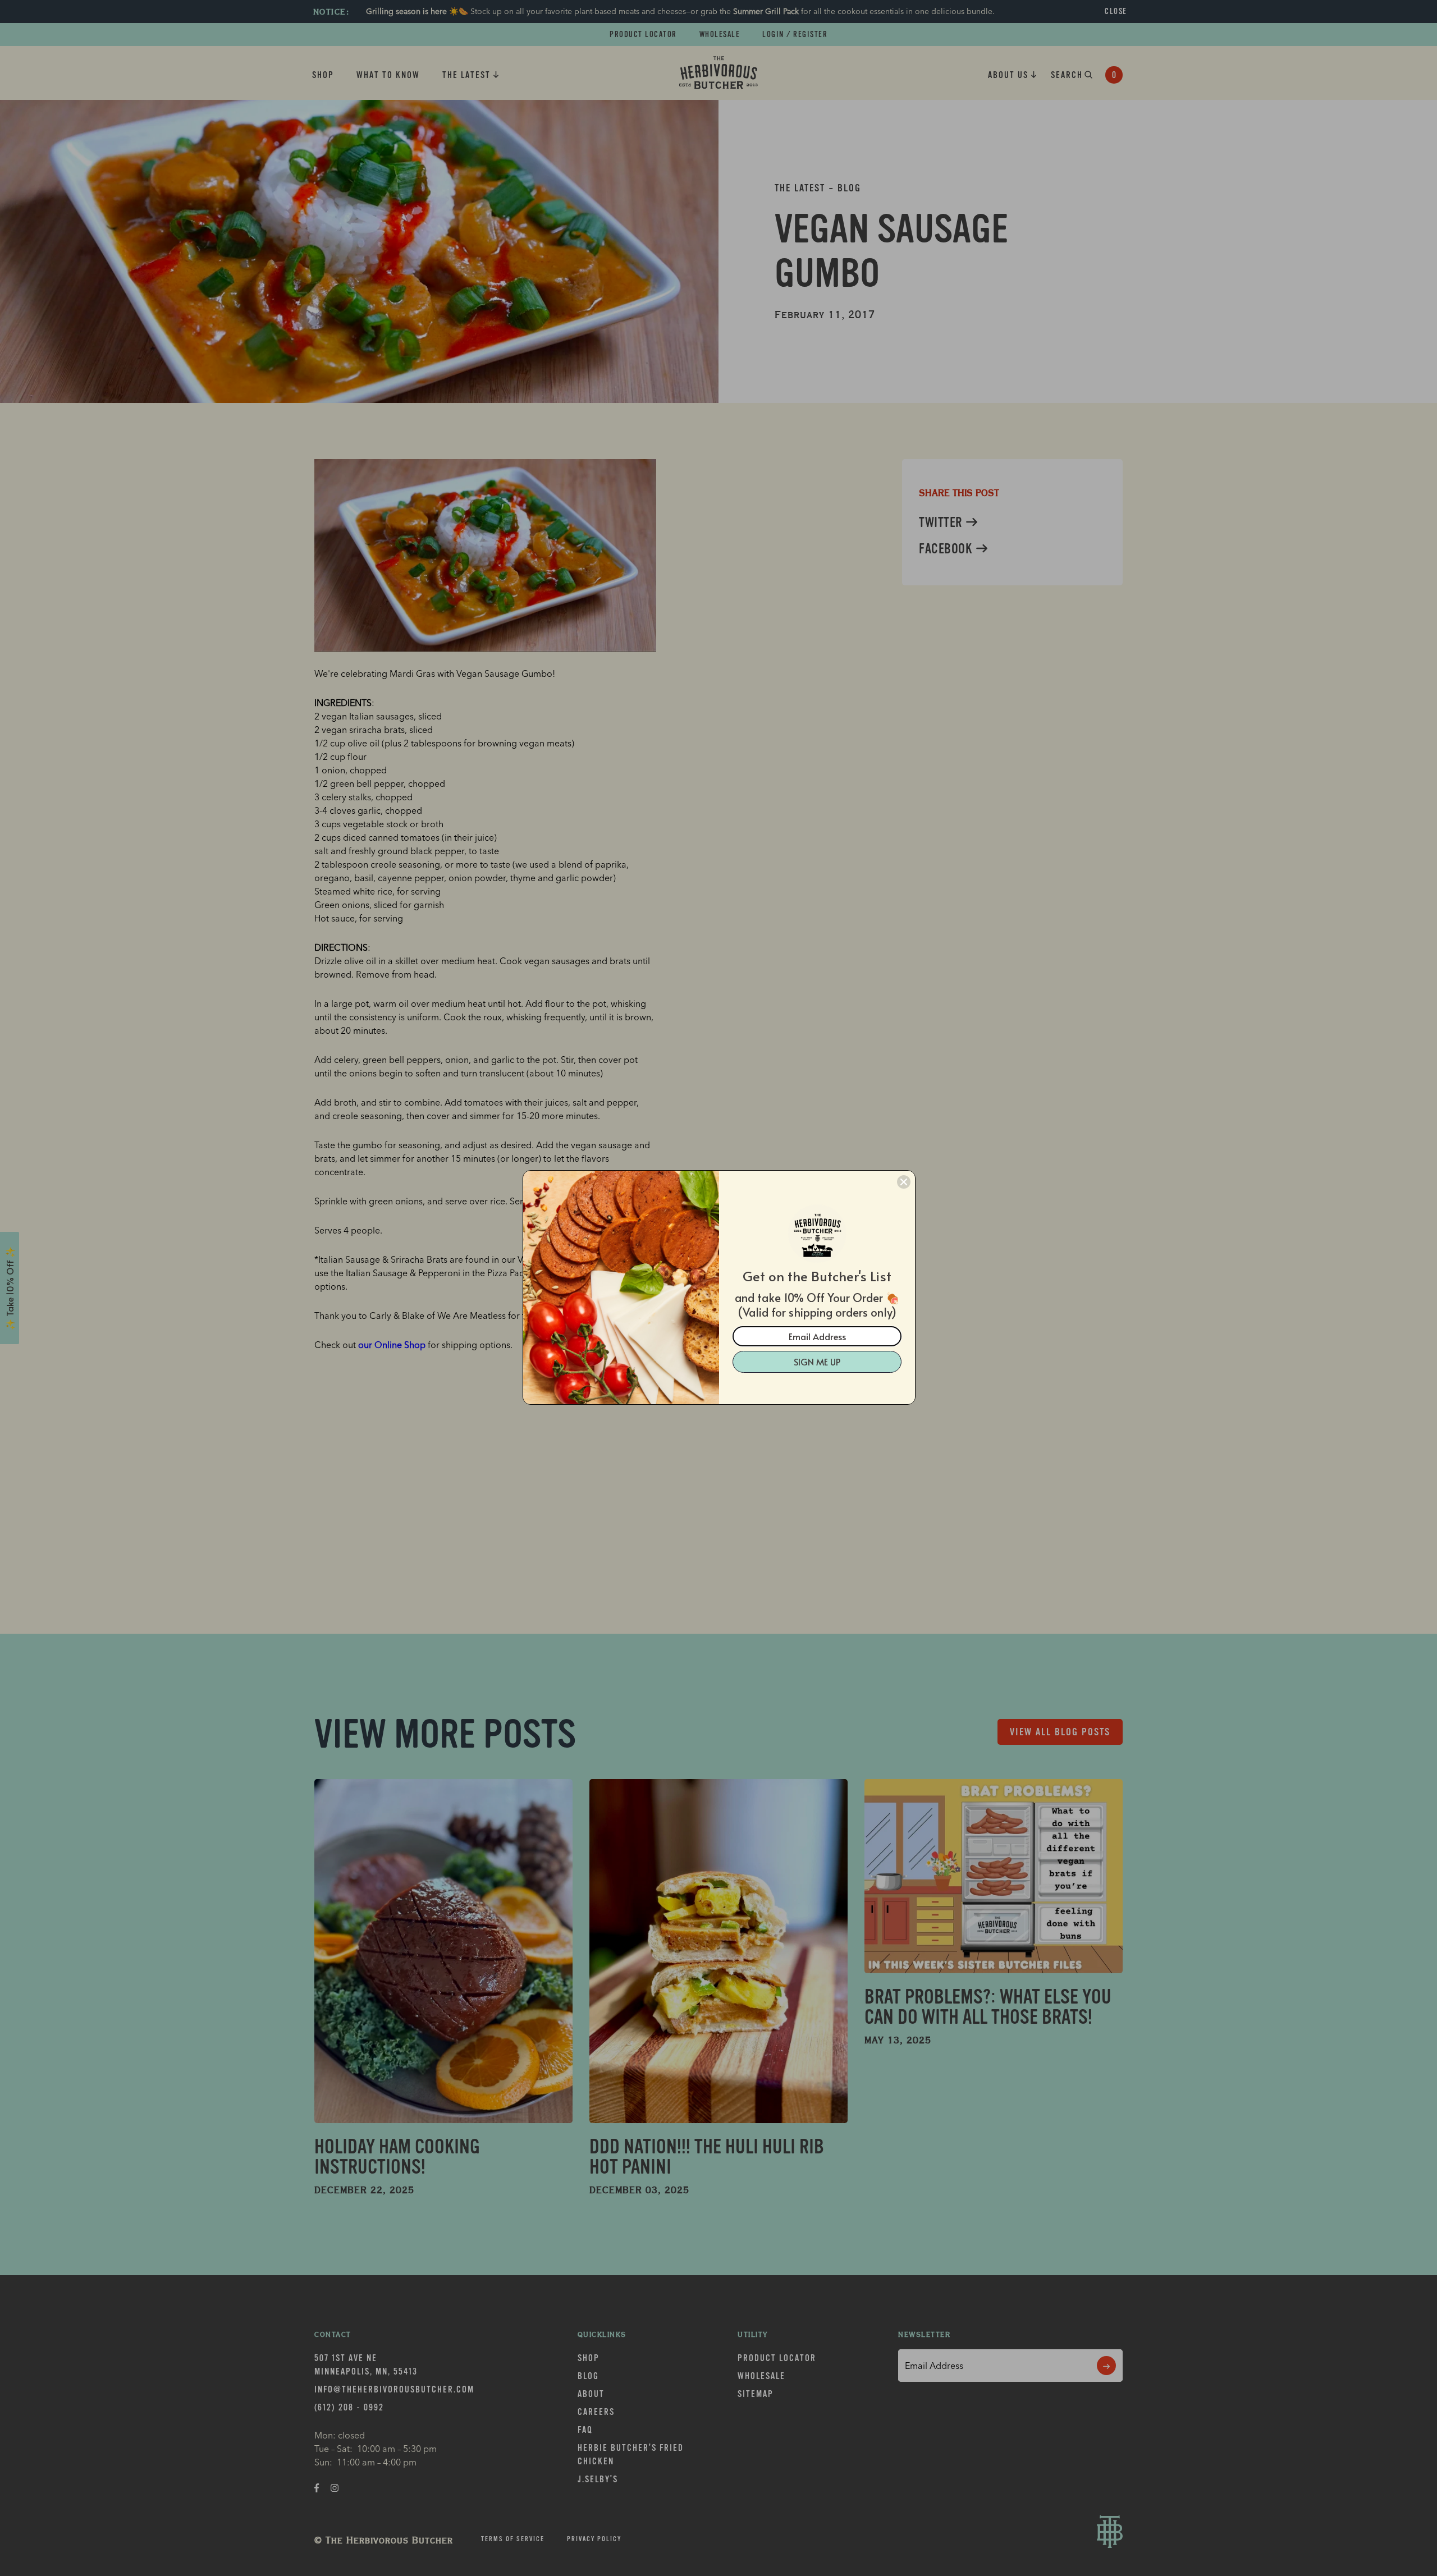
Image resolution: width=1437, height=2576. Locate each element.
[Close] (904, 1182)
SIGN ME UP (817, 1362)
